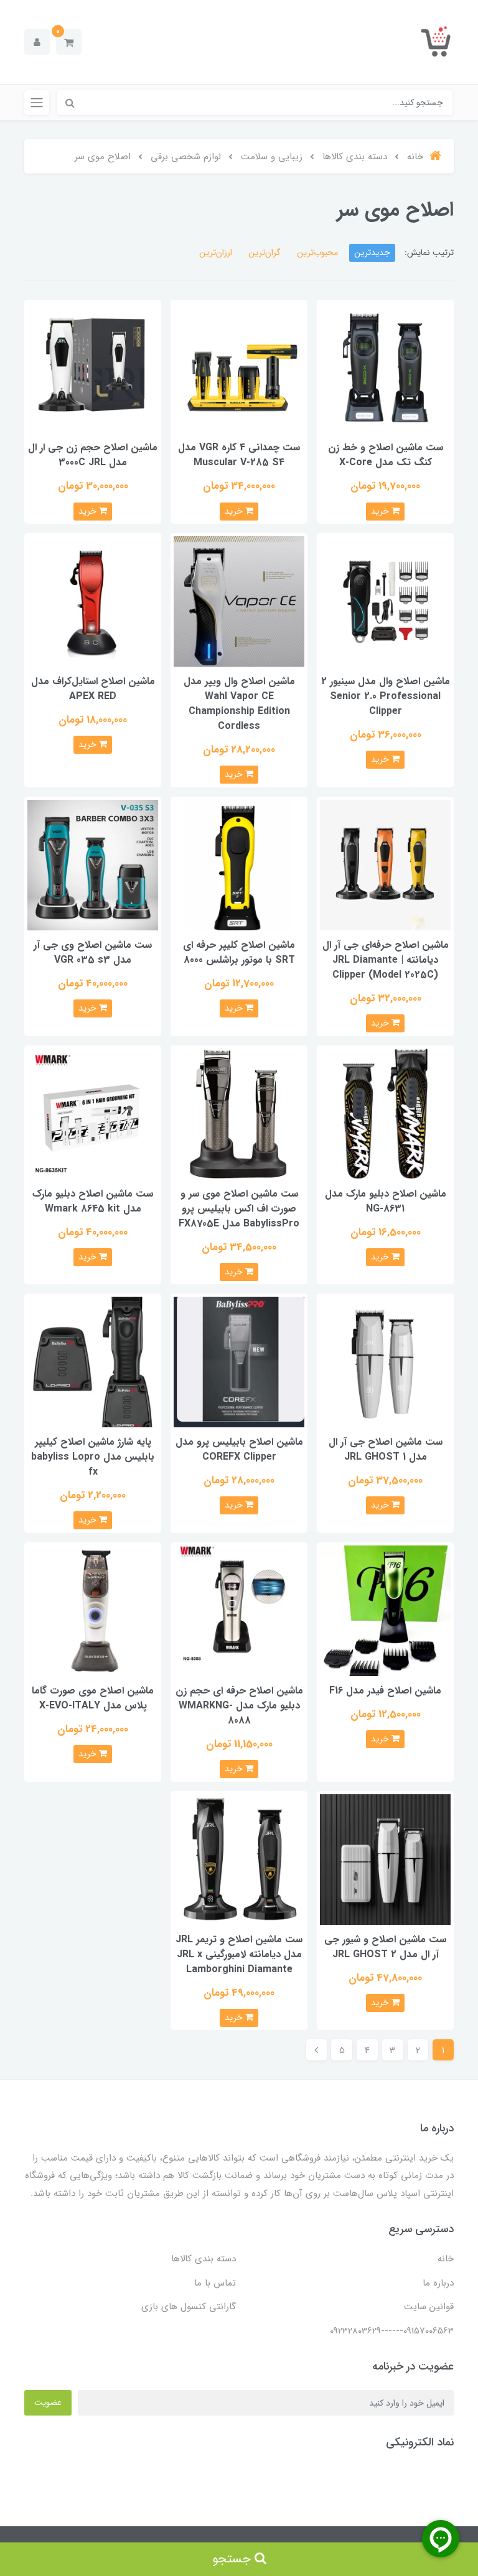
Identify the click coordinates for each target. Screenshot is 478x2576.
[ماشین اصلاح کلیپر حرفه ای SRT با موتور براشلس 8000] (239, 864)
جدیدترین (372, 253)
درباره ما (438, 2283)
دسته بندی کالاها (204, 2259)
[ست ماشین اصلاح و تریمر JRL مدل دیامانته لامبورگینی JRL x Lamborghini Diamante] (239, 1859)
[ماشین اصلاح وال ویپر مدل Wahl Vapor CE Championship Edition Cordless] (239, 601)
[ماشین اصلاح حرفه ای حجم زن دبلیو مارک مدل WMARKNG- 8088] (239, 1610)
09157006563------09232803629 (392, 2331)
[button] (69, 42)
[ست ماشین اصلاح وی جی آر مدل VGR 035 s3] (93, 864)
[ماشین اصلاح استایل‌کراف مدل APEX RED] (93, 601)
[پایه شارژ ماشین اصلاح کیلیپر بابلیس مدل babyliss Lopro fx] (93, 1362)
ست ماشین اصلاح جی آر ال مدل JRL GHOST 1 (386, 1449)
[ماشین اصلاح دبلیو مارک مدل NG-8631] (385, 1113)
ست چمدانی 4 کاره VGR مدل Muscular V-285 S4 (239, 455)
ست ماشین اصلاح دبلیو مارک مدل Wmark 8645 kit (93, 1201)
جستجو (233, 2559)
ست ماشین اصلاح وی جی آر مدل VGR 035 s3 (93, 952)
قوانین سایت (429, 2307)
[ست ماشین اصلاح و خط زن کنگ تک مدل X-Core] (385, 367)
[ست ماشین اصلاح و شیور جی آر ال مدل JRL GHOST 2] (385, 1859)
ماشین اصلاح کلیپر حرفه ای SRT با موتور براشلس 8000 (239, 952)
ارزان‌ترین (216, 253)
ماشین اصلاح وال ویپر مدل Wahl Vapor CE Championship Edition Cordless (239, 704)
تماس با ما (215, 2283)
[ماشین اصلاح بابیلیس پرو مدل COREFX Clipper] (239, 1362)
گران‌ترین (265, 253)
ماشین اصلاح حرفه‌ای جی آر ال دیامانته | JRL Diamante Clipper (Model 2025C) (386, 960)
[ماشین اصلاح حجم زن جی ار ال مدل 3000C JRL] (93, 367)
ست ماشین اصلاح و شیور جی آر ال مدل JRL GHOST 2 (385, 1947)
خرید (381, 511)
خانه (446, 2259)
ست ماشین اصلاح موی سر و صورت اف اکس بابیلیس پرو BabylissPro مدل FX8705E (239, 1209)
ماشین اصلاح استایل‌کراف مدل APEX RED (93, 689)
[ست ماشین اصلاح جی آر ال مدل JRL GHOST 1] (385, 1362)
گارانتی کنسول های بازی (189, 2307)
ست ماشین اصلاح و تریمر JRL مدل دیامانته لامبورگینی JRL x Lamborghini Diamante (239, 1954)
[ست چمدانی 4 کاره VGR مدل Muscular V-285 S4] (239, 367)
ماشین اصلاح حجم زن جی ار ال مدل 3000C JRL (93, 455)
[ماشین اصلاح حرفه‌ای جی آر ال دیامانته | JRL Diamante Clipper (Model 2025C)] (385, 864)
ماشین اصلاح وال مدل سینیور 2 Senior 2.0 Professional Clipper (386, 696)
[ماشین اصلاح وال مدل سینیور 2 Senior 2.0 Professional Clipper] (385, 601)
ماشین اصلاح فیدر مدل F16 (385, 1691)
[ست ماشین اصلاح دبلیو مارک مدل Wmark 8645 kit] (93, 1113)
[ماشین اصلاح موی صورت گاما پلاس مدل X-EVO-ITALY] (93, 1610)
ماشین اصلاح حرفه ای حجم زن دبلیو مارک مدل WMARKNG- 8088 (239, 1706)
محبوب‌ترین (317, 253)
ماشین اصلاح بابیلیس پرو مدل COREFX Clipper (239, 1449)
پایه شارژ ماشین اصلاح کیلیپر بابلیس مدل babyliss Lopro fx (93, 1457)
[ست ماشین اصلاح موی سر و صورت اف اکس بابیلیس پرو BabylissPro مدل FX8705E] (239, 1113)
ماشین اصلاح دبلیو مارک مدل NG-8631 (386, 1201)
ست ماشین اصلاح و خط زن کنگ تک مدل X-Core (386, 455)
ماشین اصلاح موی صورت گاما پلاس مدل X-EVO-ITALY (93, 1698)
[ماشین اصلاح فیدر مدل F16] (385, 1610)
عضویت (48, 2402)
